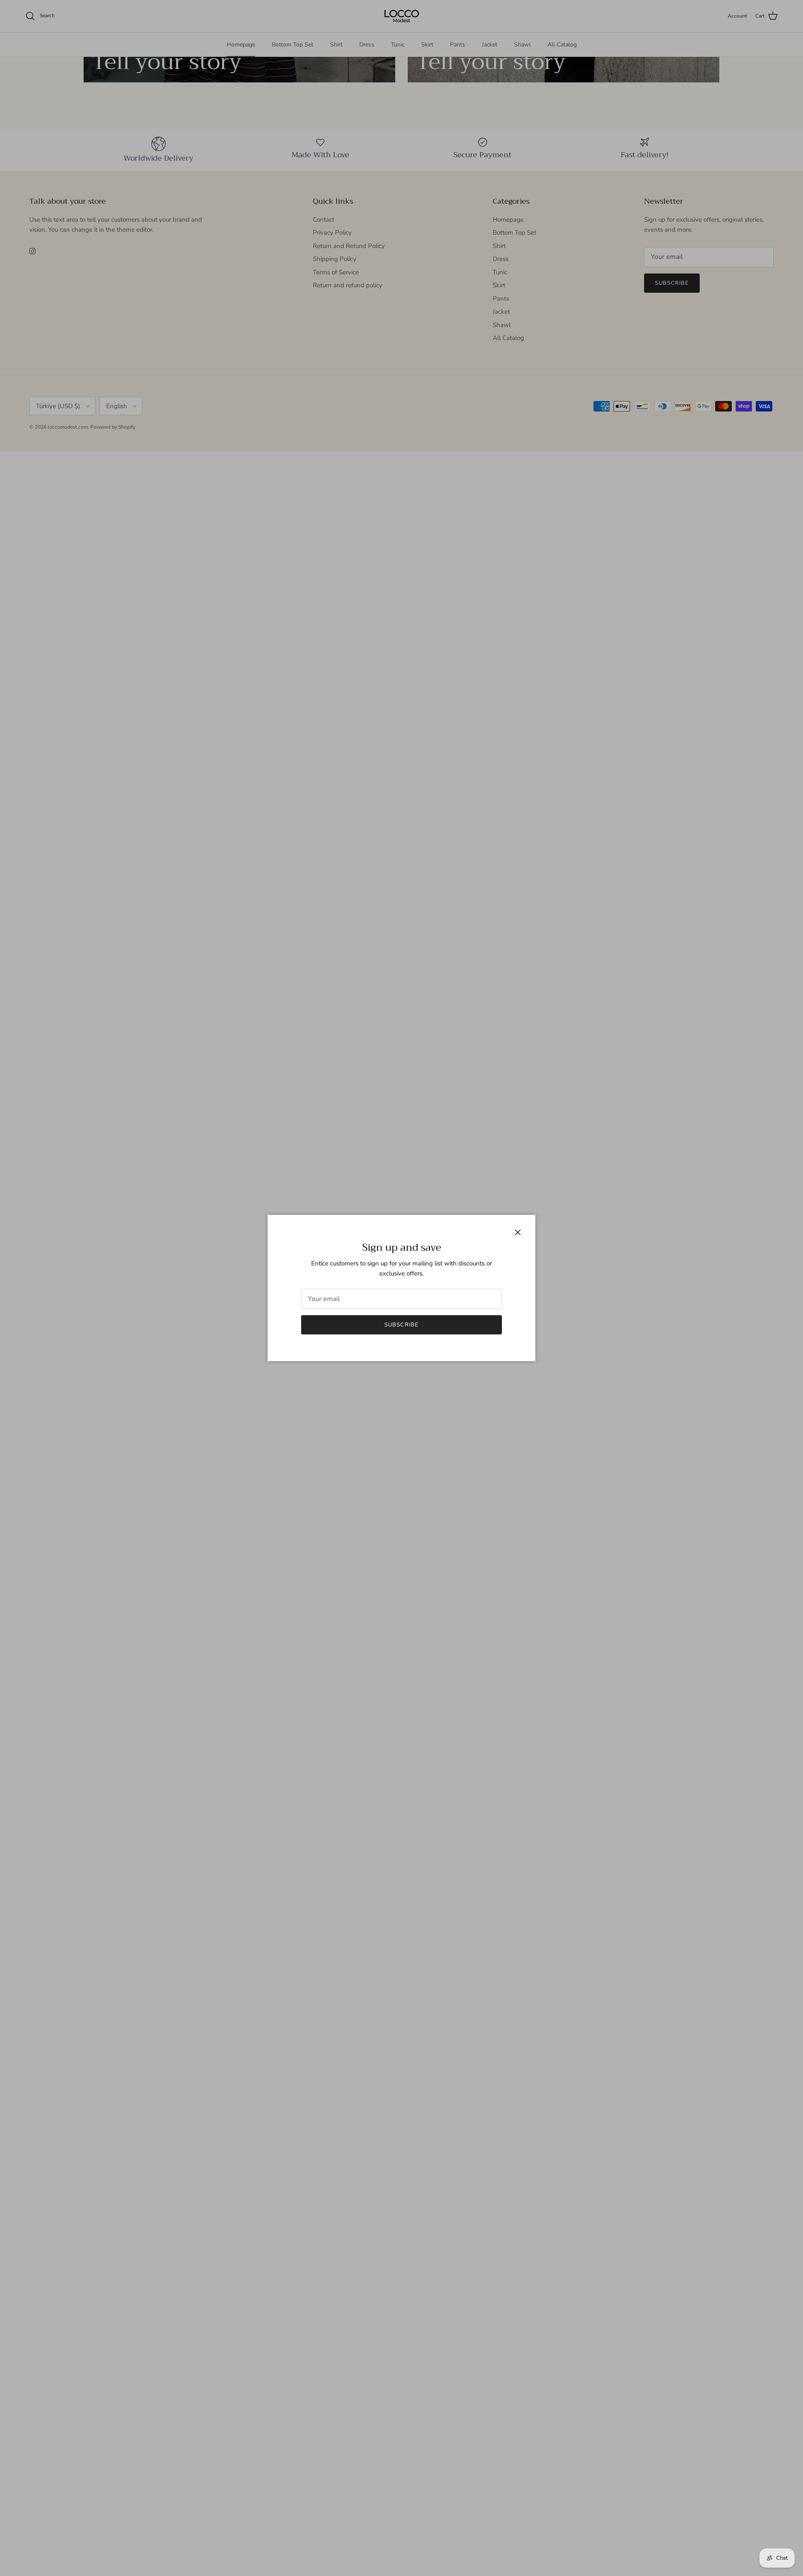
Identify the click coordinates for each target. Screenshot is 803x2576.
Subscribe (401, 1325)
